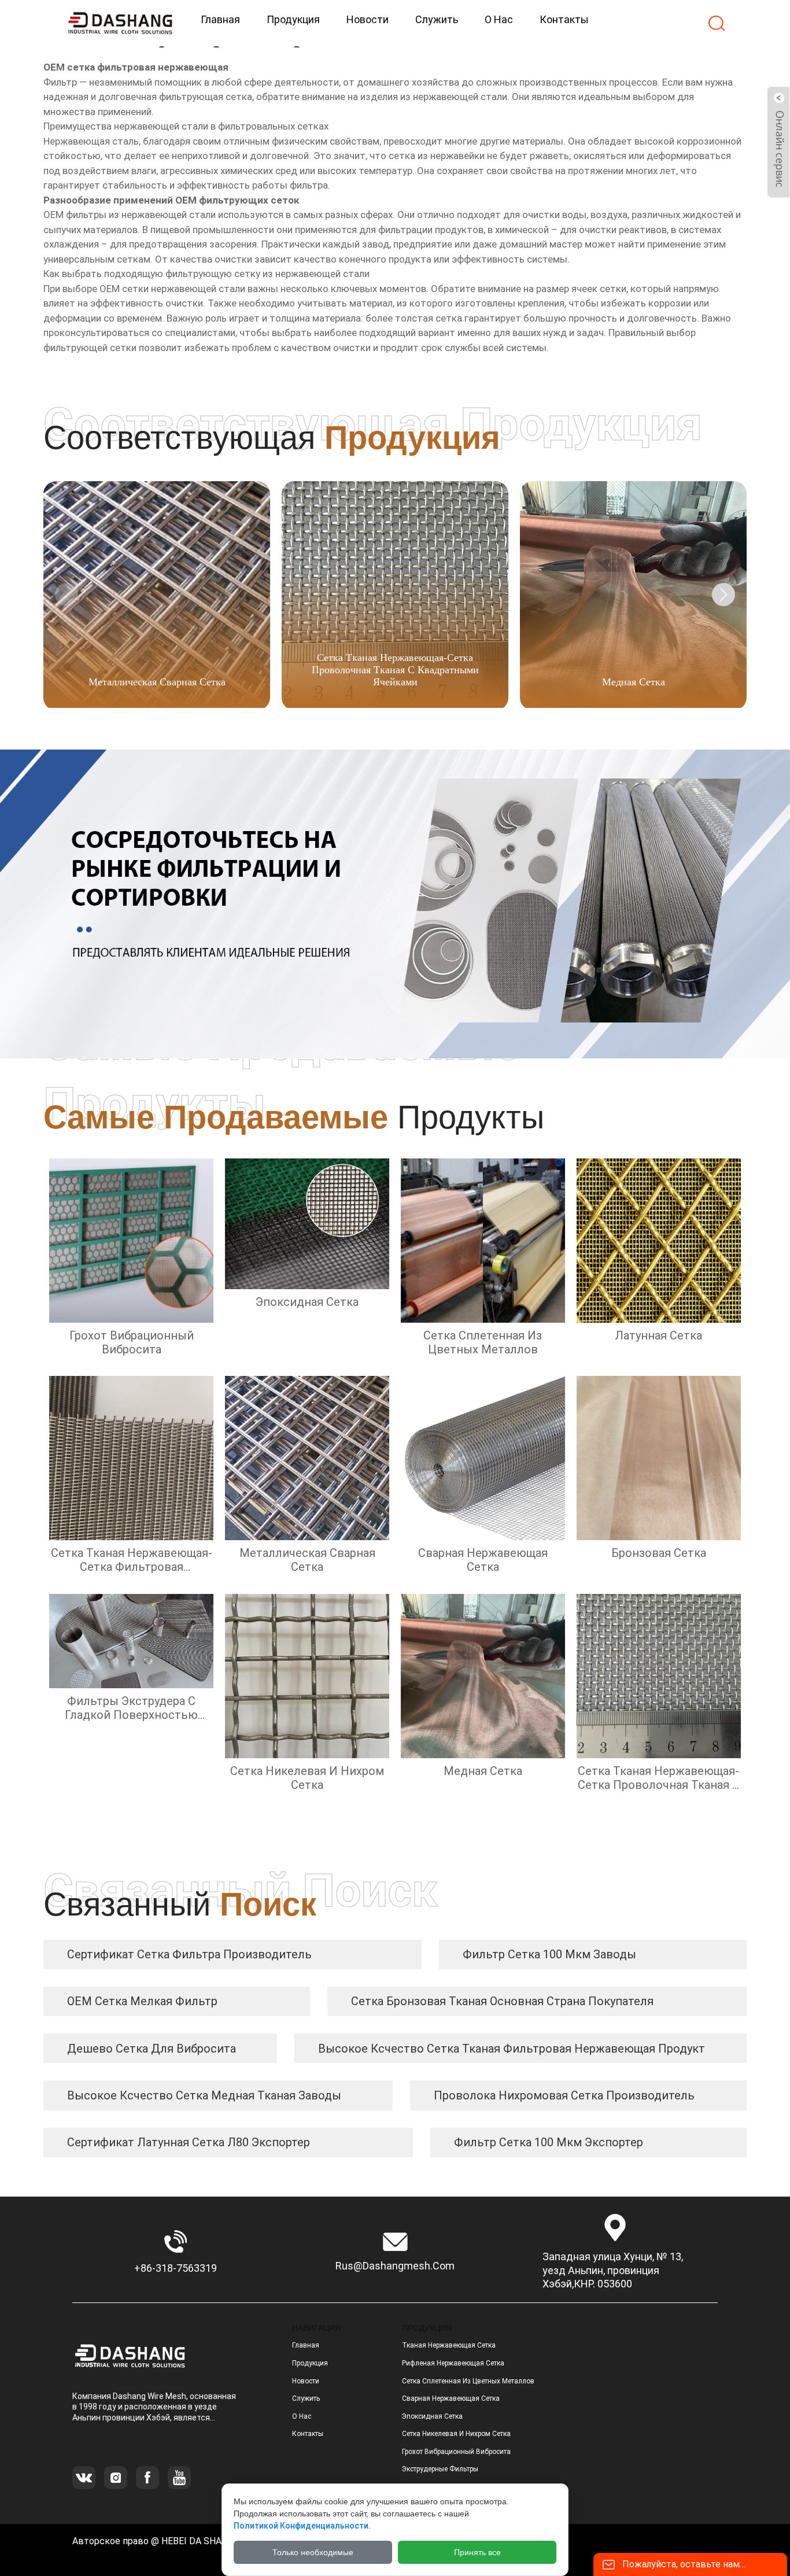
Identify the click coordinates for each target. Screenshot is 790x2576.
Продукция (310, 2363)
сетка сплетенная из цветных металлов (468, 2381)
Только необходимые (313, 2552)
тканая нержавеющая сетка (449, 2345)
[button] (723, 595)
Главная (306, 2345)
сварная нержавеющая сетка (451, 2398)
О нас (302, 2416)
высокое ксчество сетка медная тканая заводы (204, 2095)
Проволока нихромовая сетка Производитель (564, 2095)
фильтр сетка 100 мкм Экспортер (549, 2142)
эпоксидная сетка (432, 2416)
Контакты (308, 2434)
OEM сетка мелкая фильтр (142, 2001)
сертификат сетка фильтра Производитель (189, 1954)
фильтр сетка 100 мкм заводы (549, 1954)
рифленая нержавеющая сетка (453, 2363)
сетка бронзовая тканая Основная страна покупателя (502, 2001)
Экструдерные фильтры (440, 2469)
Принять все (477, 2552)
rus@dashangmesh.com (395, 2266)
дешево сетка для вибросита (152, 2049)
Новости (306, 2381)
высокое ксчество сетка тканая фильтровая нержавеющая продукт (512, 2049)
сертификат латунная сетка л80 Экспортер (189, 2142)
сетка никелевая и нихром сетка (456, 2434)
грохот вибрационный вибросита (456, 2452)
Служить (306, 2398)
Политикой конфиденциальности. (302, 2526)
